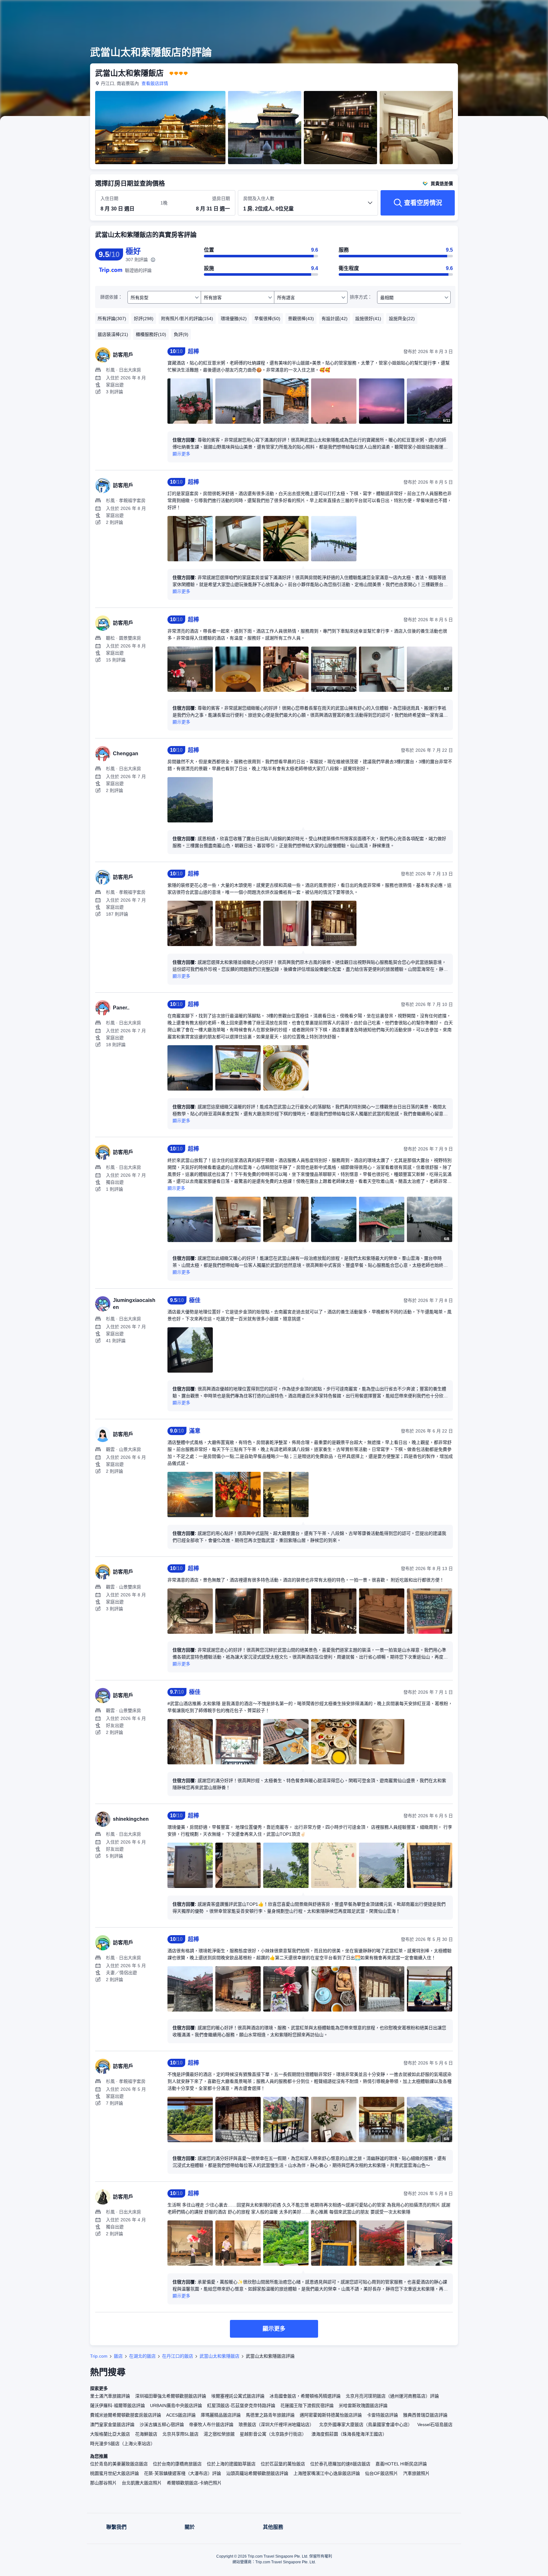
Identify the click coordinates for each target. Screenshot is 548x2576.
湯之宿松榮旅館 (219, 2434)
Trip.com (99, 2356)
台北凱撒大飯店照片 (142, 2483)
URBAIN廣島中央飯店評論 (176, 2405)
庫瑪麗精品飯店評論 (221, 2415)
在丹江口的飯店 (178, 2356)
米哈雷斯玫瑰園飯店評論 (363, 2405)
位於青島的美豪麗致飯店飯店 (119, 2464)
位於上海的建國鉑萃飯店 (231, 2464)
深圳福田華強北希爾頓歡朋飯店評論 (171, 2396)
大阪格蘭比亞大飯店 (110, 2434)
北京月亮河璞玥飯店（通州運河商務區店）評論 (392, 2396)
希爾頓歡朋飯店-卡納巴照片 (194, 2483)
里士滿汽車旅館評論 (110, 2396)
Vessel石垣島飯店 (435, 2425)
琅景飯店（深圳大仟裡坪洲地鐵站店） (276, 2425)
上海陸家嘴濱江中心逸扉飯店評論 (327, 2473)
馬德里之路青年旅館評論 (270, 2415)
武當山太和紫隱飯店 (219, 2356)
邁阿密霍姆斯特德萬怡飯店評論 (331, 2415)
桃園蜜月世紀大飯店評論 (114, 2473)
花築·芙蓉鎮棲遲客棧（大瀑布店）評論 (183, 2473)
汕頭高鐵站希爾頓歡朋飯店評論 (257, 2473)
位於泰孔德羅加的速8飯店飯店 (340, 2464)
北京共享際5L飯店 (180, 2434)
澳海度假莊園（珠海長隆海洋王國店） (349, 2434)
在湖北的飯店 (142, 2356)
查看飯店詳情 (155, 83)
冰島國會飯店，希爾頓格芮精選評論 (305, 2396)
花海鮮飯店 (146, 2434)
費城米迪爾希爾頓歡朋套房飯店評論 (126, 2415)
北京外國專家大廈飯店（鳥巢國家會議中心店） (366, 2425)
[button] (506, 10)
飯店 (118, 2356)
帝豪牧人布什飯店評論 (211, 2425)
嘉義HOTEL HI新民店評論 (401, 2464)
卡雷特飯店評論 (382, 2415)
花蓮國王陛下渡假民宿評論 (307, 2405)
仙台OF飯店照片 (382, 2473)
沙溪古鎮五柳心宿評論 (162, 2425)
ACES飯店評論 (181, 2415)
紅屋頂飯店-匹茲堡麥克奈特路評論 (241, 2405)
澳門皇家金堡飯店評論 (112, 2425)
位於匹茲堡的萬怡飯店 (283, 2464)
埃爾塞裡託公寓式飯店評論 (238, 2396)
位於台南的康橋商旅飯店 (177, 2464)
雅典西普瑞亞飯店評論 (425, 2415)
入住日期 (109, 198)
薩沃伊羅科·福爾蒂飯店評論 (117, 2405)
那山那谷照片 (103, 2483)
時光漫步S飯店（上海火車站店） (123, 2444)
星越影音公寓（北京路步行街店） (273, 2434)
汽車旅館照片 (416, 2473)
